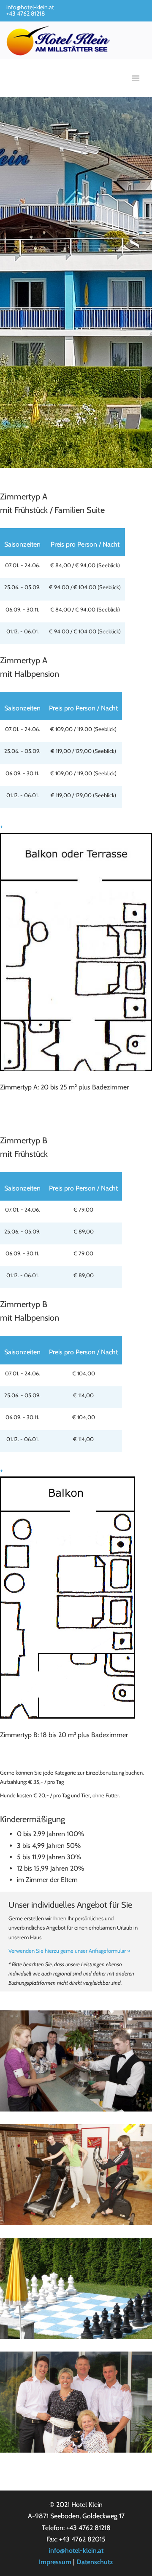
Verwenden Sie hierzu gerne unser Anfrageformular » (69, 1951)
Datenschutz (95, 2562)
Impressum (55, 2562)
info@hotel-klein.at (30, 7)
